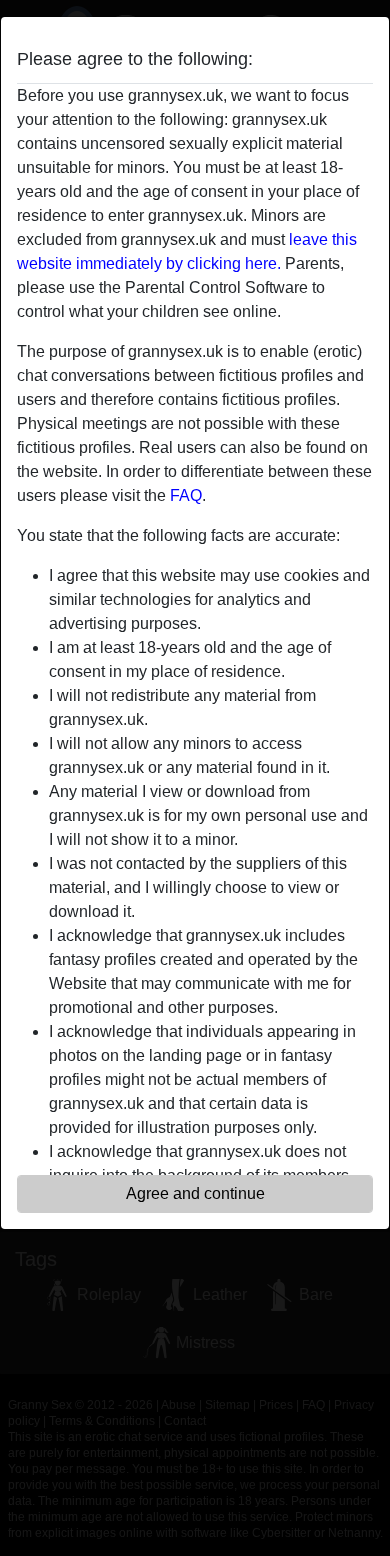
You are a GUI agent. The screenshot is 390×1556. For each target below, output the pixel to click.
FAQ (186, 495)
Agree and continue (195, 1193)
